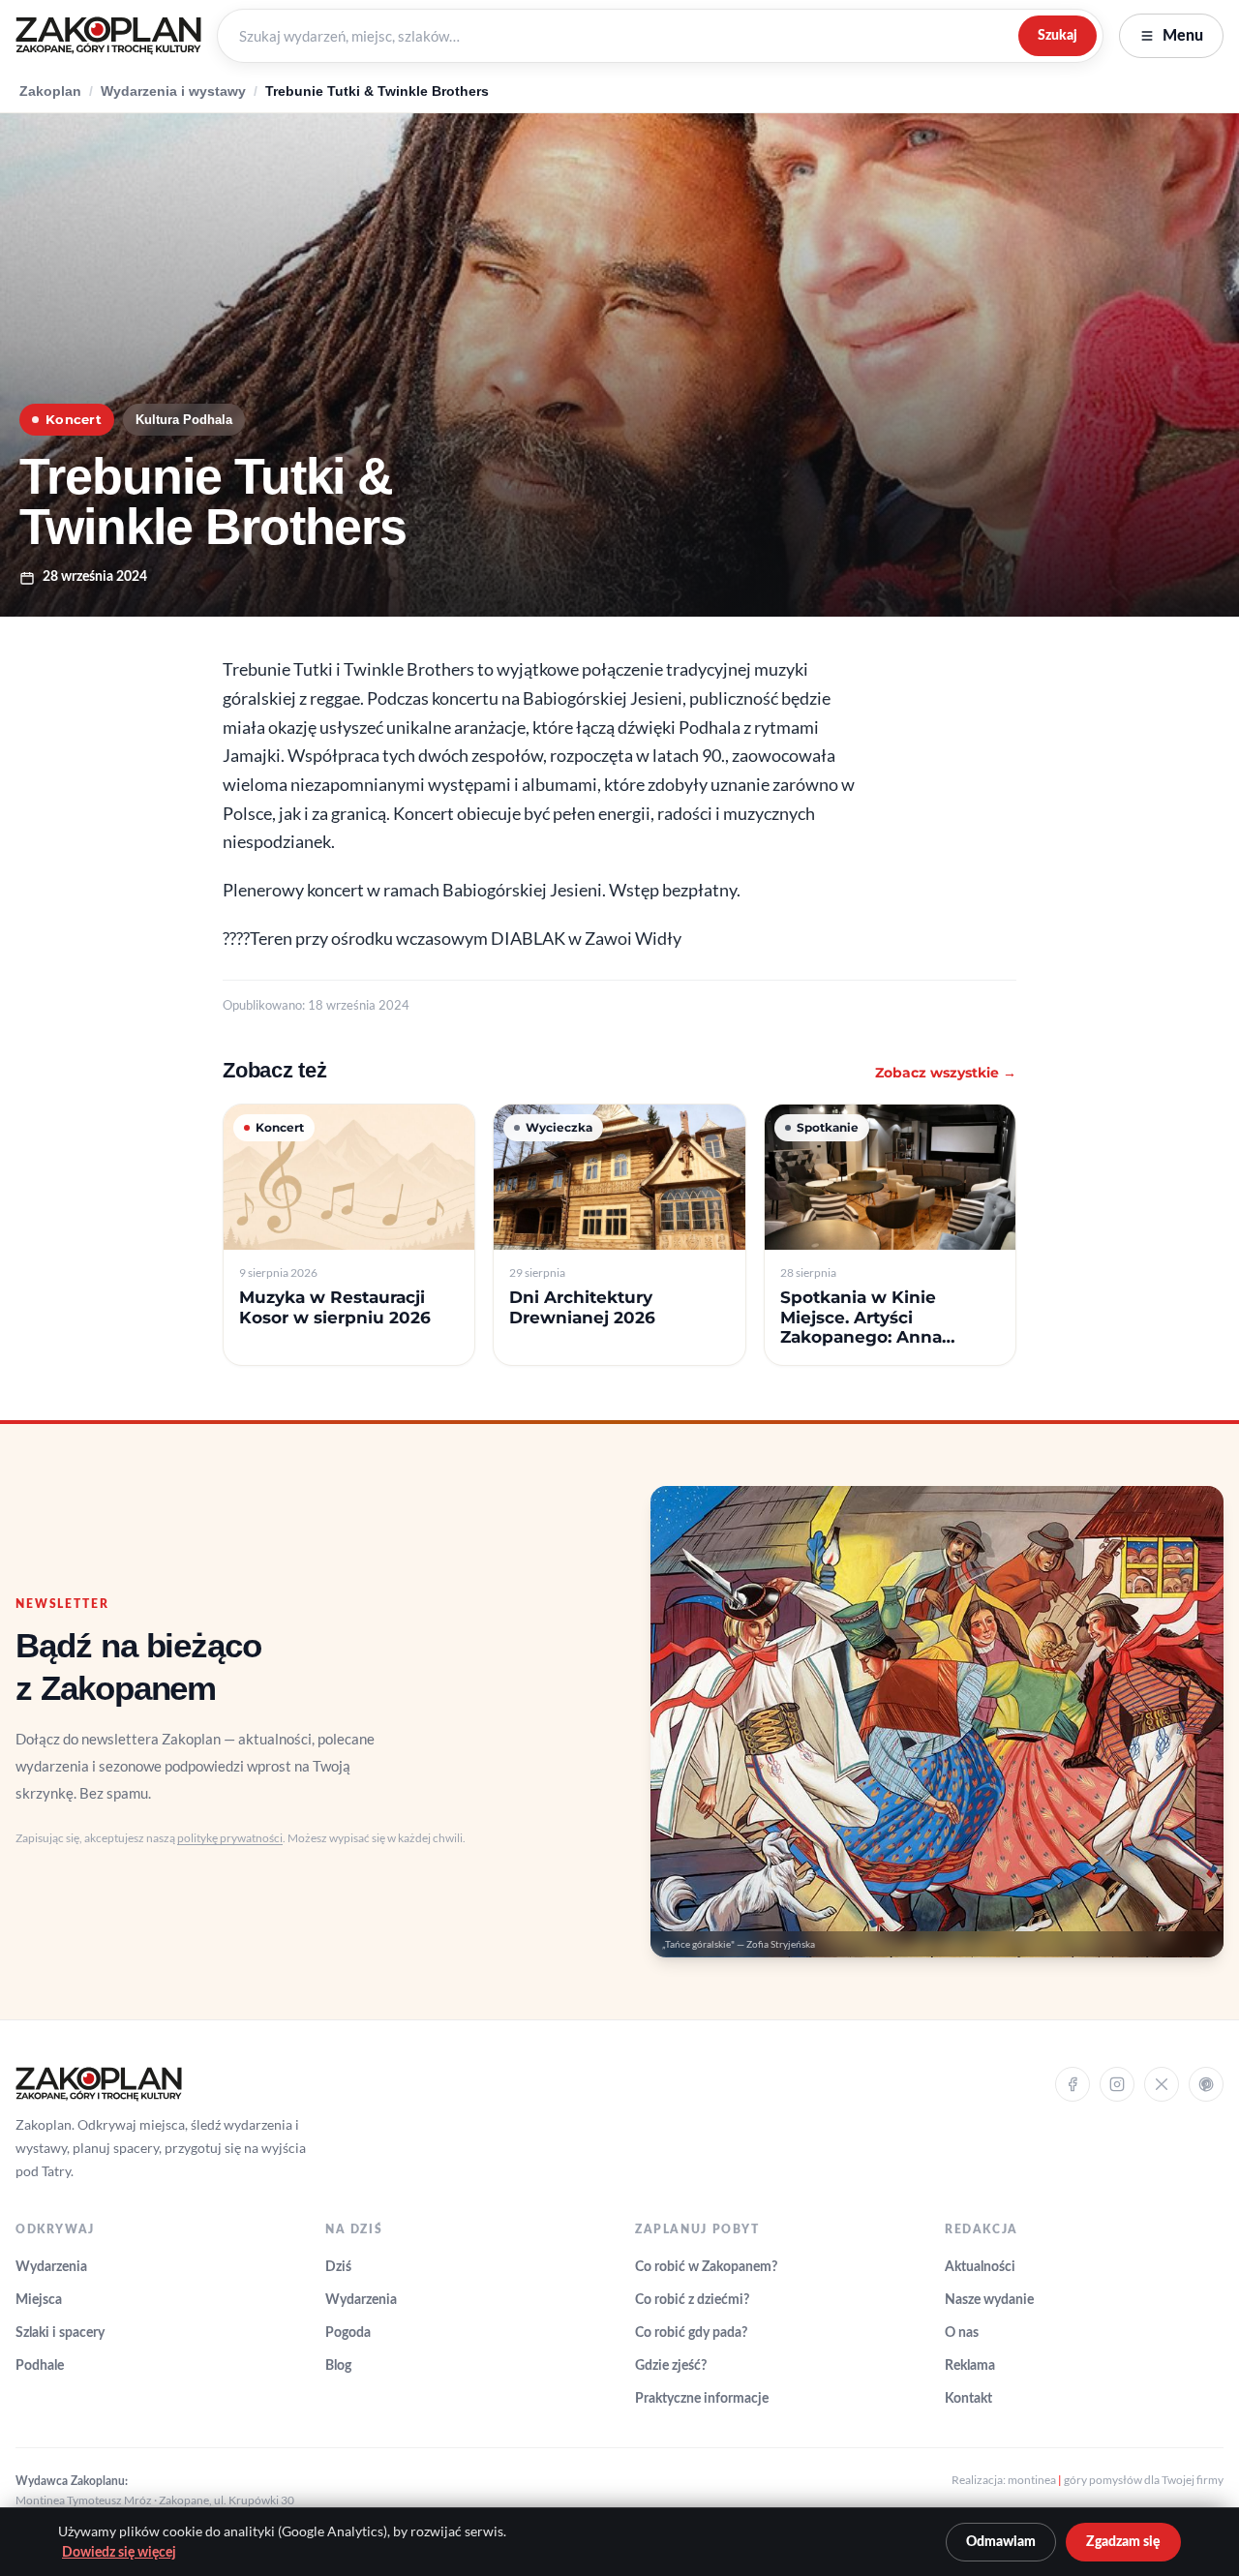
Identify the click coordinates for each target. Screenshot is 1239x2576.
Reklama (970, 2366)
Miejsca (39, 2300)
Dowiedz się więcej (119, 2553)
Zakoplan (50, 91)
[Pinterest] (1206, 2084)
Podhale (40, 2366)
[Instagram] (1117, 2084)
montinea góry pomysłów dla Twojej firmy (1116, 2480)
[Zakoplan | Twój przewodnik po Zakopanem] (108, 36)
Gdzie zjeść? (671, 2366)
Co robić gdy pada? (691, 2333)
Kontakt (968, 2399)
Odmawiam (1001, 2542)
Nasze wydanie (989, 2300)
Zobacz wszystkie (946, 1073)
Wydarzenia (51, 2267)
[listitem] (349, 1235)
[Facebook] (1073, 2084)
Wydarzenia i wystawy (173, 91)
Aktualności (980, 2267)
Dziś (338, 2267)
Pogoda (348, 2333)
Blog (338, 2366)
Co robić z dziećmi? (692, 2300)
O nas (962, 2333)
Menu (1183, 36)
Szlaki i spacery (60, 2333)
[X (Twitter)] (1162, 2084)
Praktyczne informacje (702, 2399)
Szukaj (1058, 35)
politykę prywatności (230, 1838)
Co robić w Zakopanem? (706, 2267)
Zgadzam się (1123, 2542)
